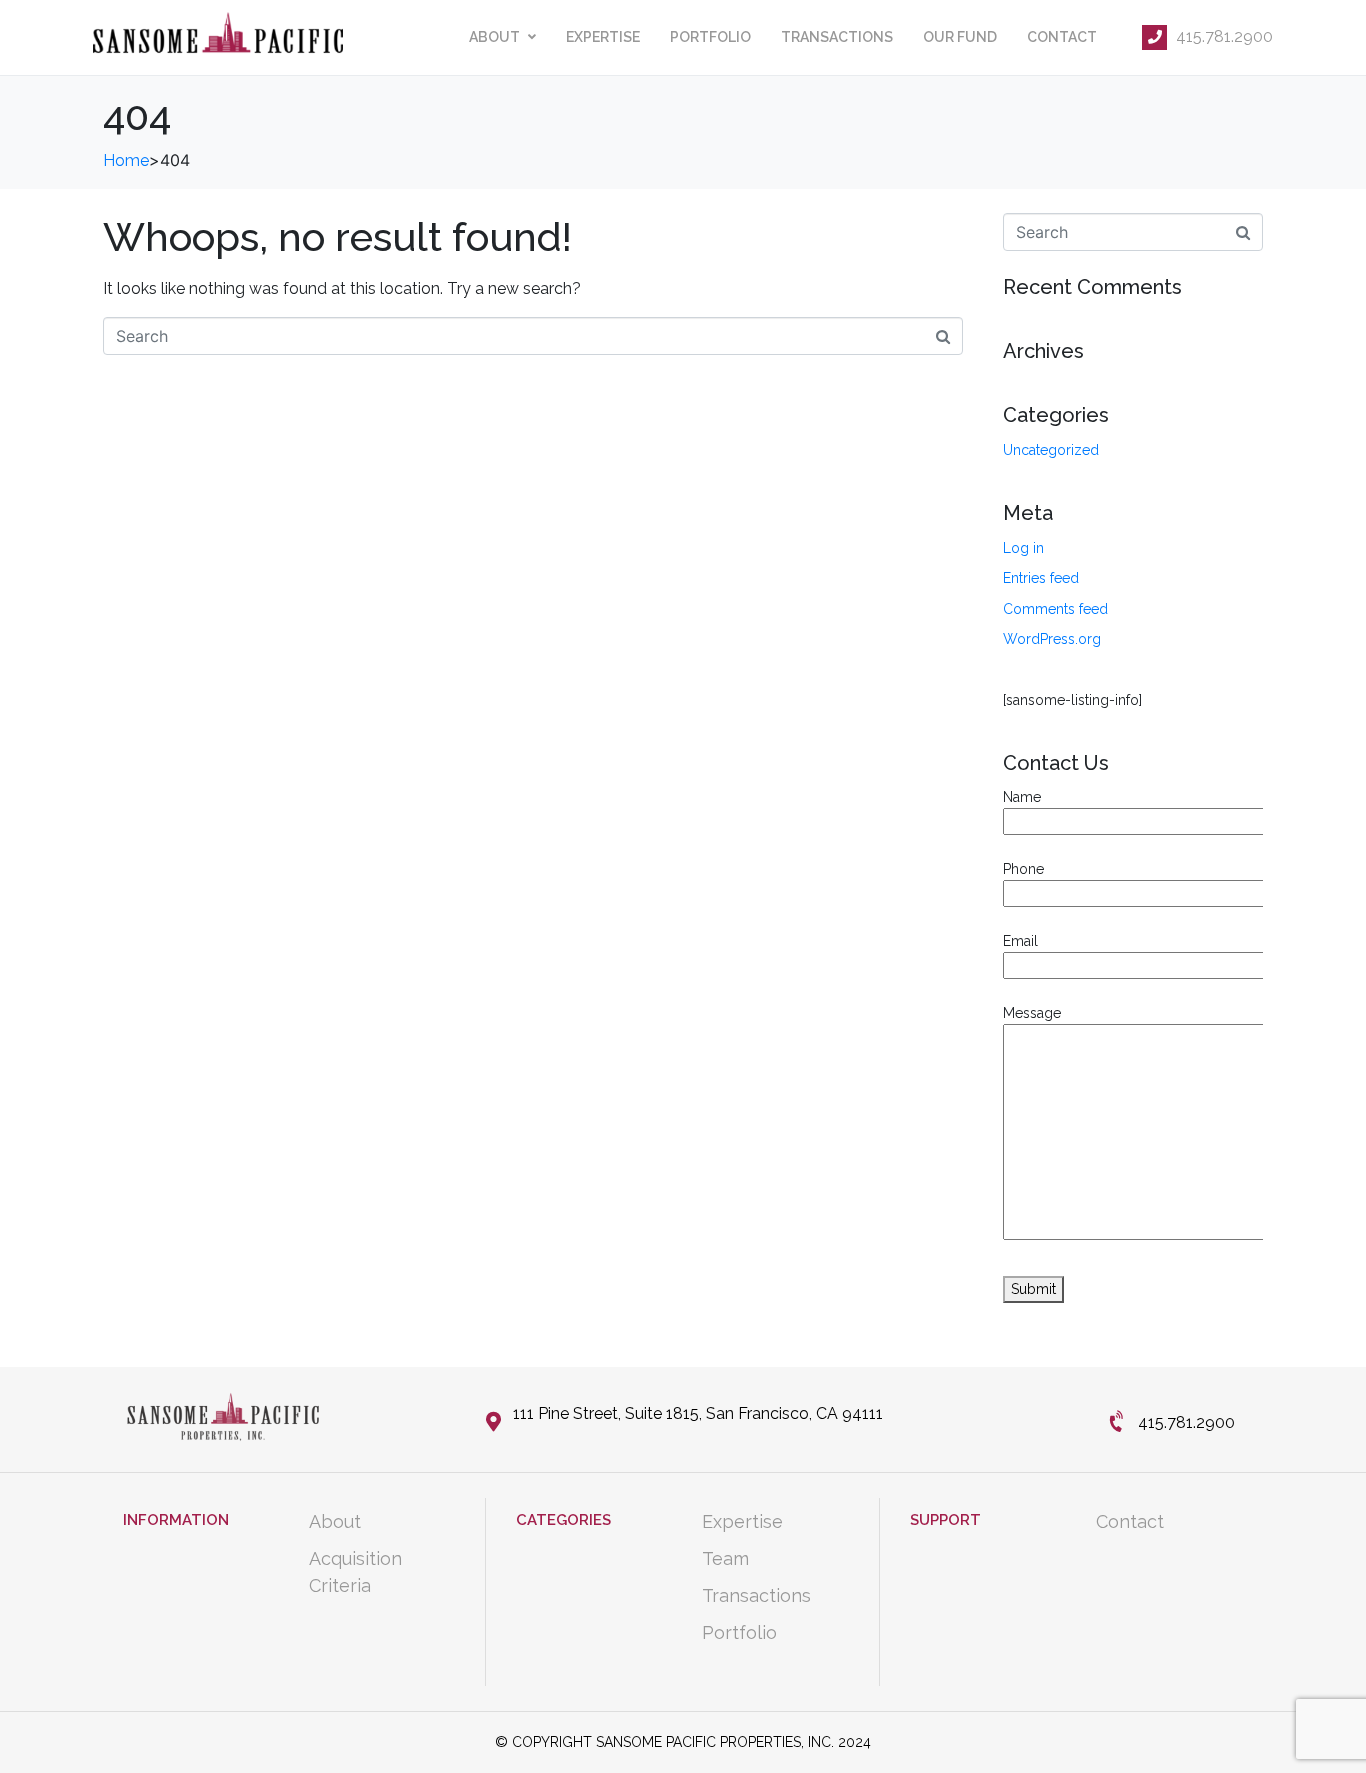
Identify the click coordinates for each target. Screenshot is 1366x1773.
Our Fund (960, 37)
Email (1020, 941)
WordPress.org (1052, 639)
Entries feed (1041, 578)
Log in (1023, 548)
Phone (1023, 869)
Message (1032, 1013)
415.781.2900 (1222, 36)
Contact (1062, 37)
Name (1022, 797)
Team (725, 1558)
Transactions (837, 37)
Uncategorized (1051, 450)
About (494, 37)
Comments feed (1055, 609)
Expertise (603, 37)
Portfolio (710, 37)
